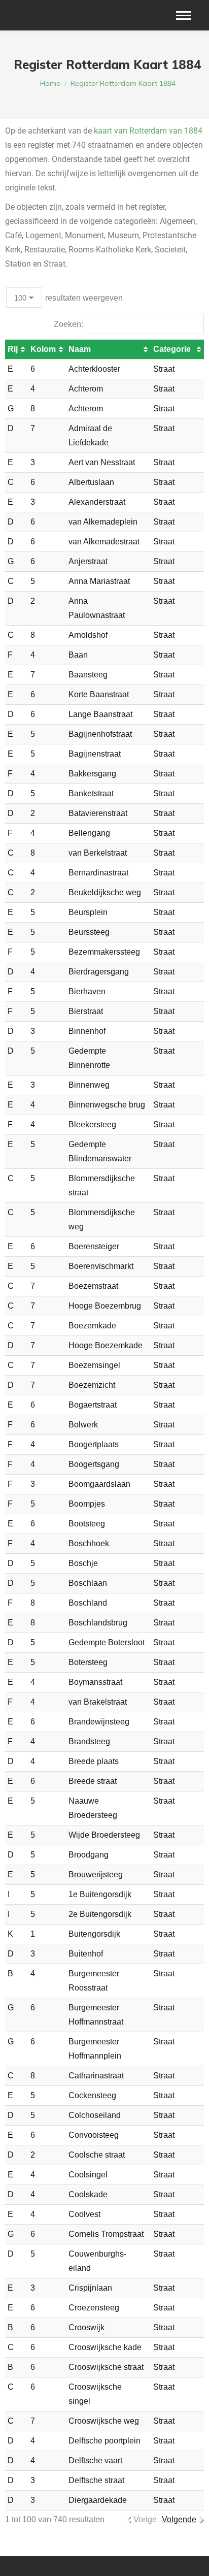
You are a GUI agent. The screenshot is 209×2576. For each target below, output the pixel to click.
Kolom (43, 349)
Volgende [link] (179, 2519)
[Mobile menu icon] (184, 15)
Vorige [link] (145, 2519)
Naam (80, 349)
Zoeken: (68, 324)
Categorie (172, 349)
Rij (13, 349)
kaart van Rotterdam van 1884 (148, 131)
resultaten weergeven (83, 298)
